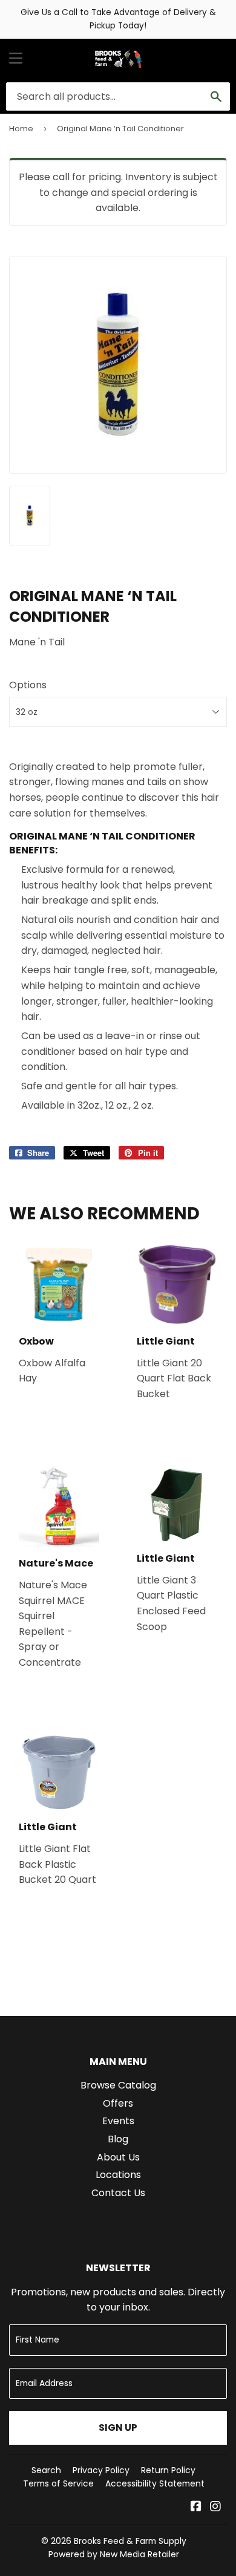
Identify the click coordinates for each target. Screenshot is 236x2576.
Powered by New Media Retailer (114, 2554)
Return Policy (168, 2470)
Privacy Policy (101, 2470)
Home (21, 129)
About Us (118, 2157)
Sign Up (118, 2428)
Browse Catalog (118, 2085)
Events (118, 2121)
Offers (118, 2103)
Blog (118, 2139)
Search (46, 2470)
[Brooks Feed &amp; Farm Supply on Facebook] (196, 2507)
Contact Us (118, 2193)
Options (28, 685)
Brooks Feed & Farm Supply (130, 2541)
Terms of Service (58, 2483)
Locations (118, 2175)
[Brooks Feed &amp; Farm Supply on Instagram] (215, 2507)
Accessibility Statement (155, 2483)
